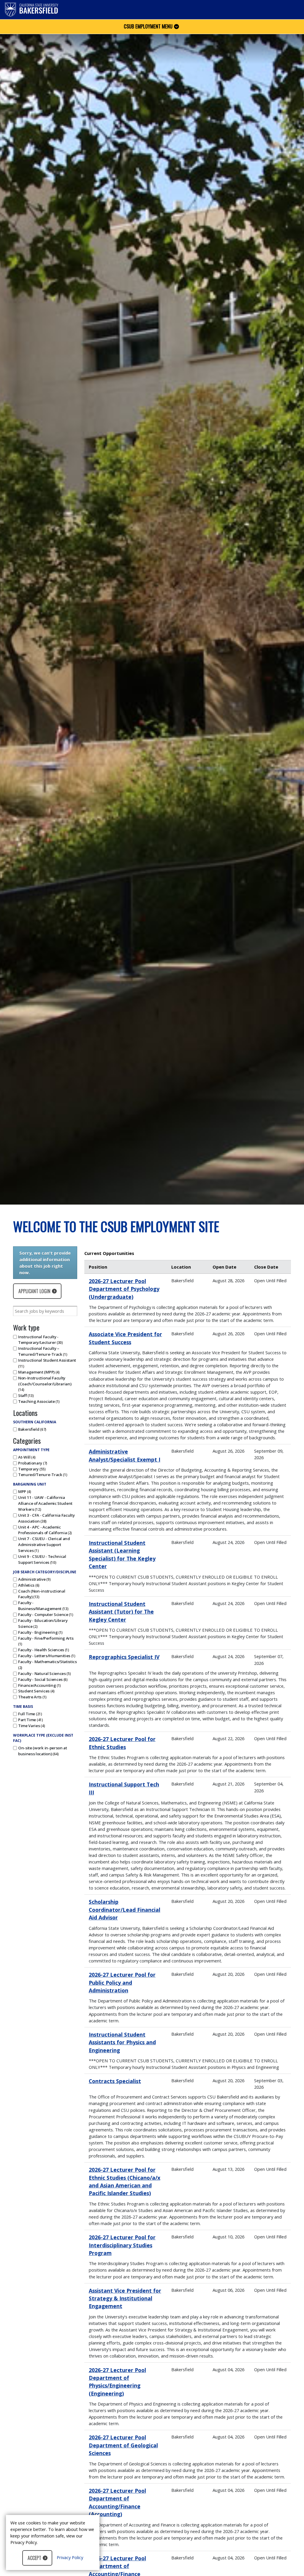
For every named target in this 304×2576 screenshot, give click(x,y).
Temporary (31, 1469)
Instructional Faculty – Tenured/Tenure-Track (42, 1351)
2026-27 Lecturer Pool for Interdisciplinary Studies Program (122, 2245)
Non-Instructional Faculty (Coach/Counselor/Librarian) (45, 1384)
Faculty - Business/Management (43, 1606)
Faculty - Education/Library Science (43, 1623)
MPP (24, 1491)
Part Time (30, 1720)
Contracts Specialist (115, 2081)
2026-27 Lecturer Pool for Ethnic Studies (122, 1743)
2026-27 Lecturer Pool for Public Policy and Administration (122, 1982)
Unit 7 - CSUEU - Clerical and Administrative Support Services (44, 1545)
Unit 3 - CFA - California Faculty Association (46, 1518)
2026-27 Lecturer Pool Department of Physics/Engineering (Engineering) (117, 2382)
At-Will (26, 1457)
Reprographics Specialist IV (124, 1657)
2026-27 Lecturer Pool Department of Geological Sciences (123, 2445)
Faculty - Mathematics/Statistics (47, 1664)
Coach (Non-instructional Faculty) (42, 1594)
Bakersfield (32, 1429)
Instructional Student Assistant (47, 1363)
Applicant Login (34, 1291)
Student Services (36, 1691)
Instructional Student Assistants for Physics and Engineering (122, 2042)
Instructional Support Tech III (124, 1788)
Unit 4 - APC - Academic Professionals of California (44, 1530)
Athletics (28, 1585)
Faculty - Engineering (40, 1632)
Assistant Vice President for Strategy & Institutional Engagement (125, 2298)
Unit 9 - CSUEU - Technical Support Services (42, 1559)
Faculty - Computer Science (45, 1614)
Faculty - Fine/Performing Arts (46, 1641)
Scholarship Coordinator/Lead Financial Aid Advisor (125, 1910)
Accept (34, 2558)
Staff (25, 1395)
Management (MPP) (38, 1372)
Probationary (32, 1463)
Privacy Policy (70, 2557)
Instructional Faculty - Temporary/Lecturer (40, 1340)
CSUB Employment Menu (148, 26)
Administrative (34, 1579)
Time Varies (31, 1726)
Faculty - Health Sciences (43, 1650)
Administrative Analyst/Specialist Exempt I (125, 1455)
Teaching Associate (38, 1401)
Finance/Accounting (39, 1685)
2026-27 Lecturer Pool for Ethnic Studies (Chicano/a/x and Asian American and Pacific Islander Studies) (125, 2181)
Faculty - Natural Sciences (44, 1673)
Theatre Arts (32, 1697)
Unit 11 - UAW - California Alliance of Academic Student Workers (45, 1503)
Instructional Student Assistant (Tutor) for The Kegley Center (121, 1612)
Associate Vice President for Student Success (125, 1338)
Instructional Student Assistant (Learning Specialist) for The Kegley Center (122, 1554)
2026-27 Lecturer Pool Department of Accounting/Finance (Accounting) (117, 2502)
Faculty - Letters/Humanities (46, 1656)
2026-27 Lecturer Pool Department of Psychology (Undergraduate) (124, 1289)
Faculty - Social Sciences (42, 1679)
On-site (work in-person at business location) (43, 1751)
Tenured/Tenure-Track (42, 1475)
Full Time (30, 1714)
